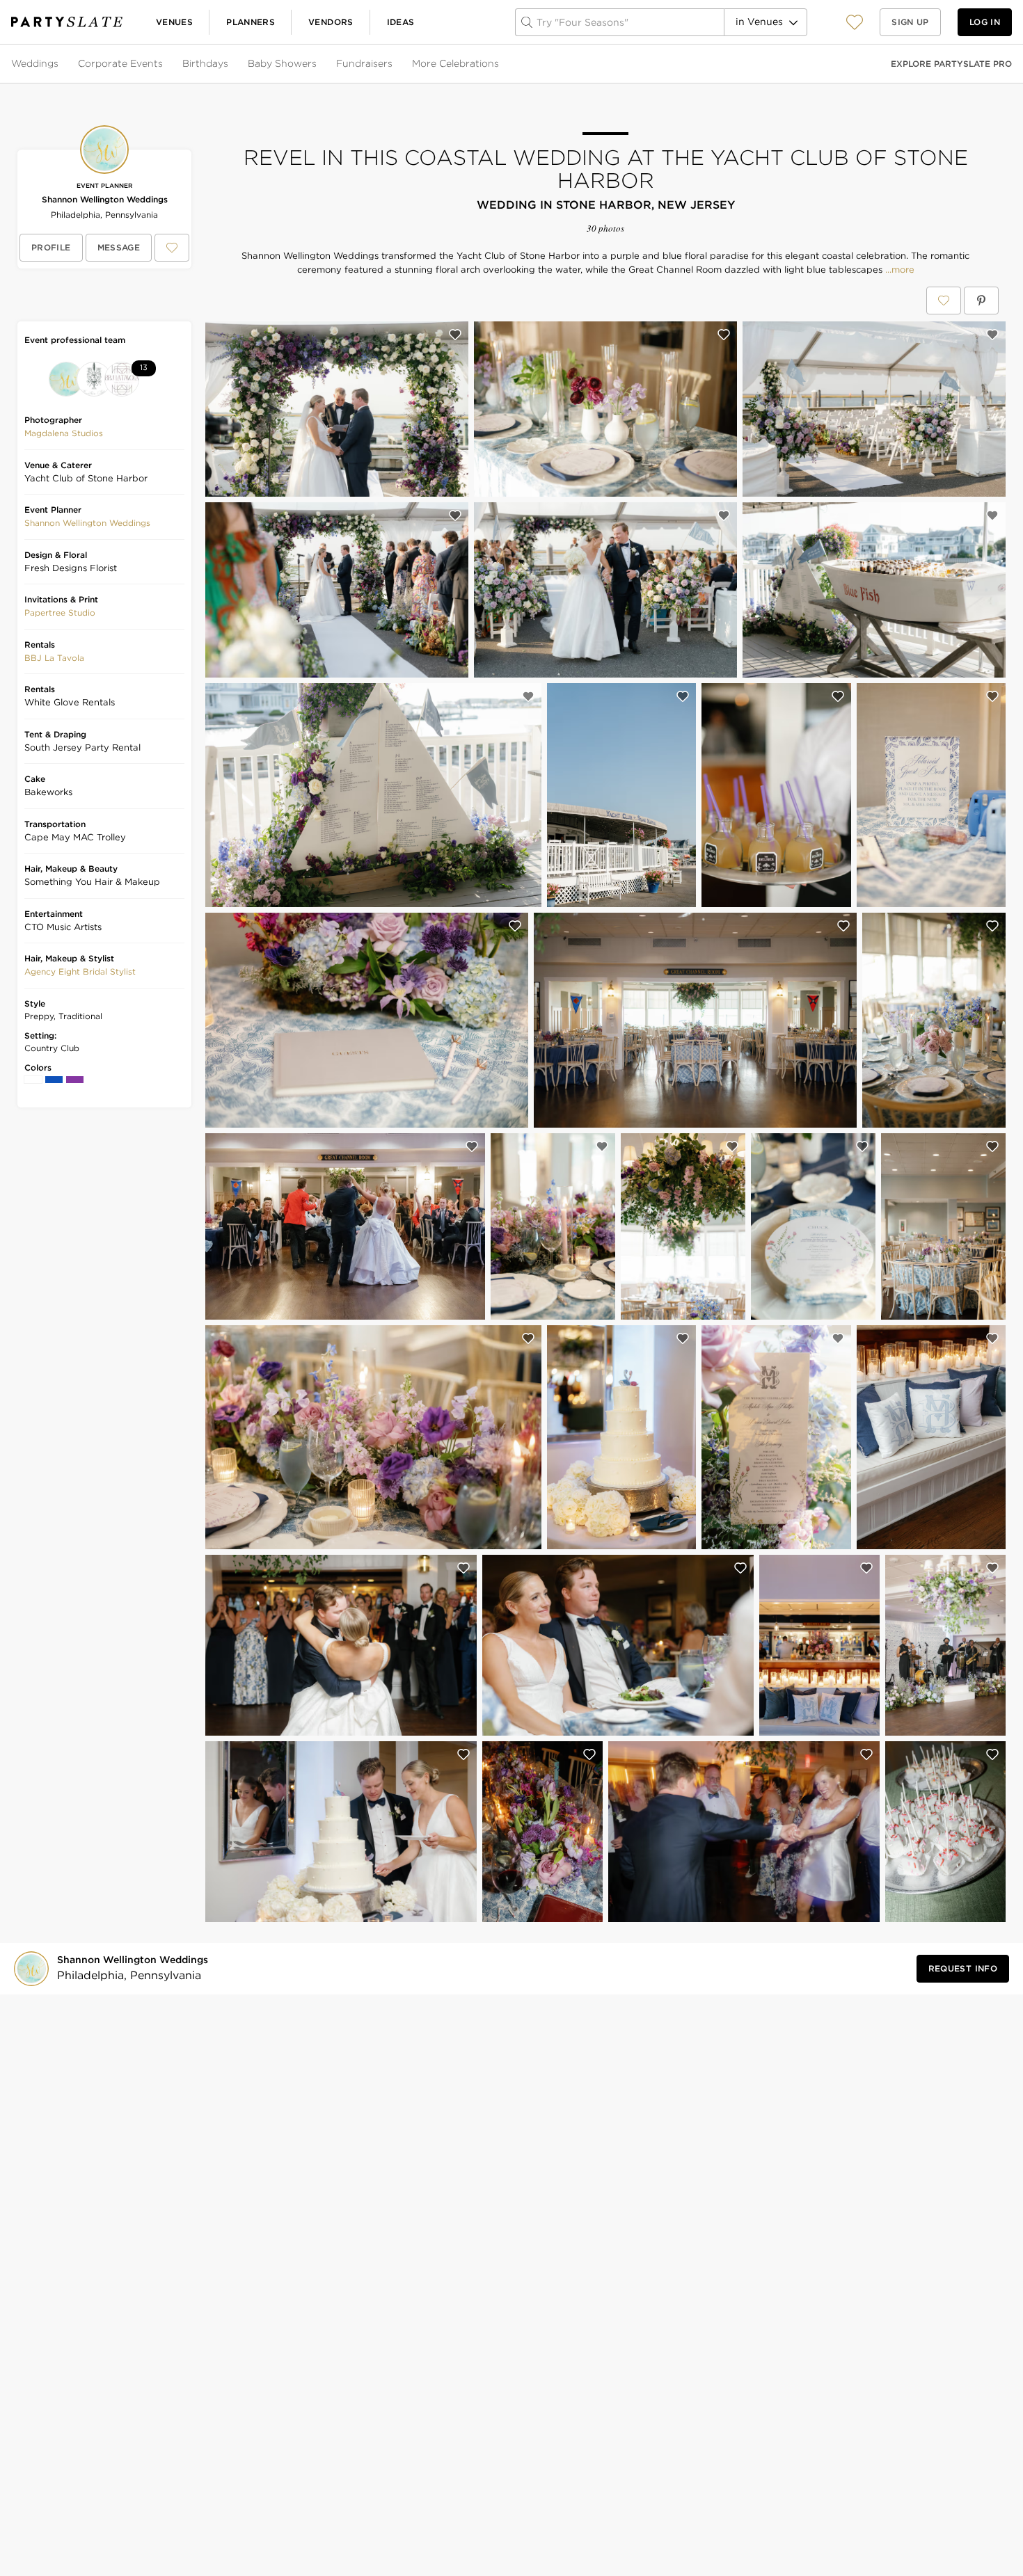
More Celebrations (455, 63)
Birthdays (205, 63)
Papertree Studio (60, 613)
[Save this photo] (455, 335)
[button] (855, 22)
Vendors (331, 22)
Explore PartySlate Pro (951, 64)
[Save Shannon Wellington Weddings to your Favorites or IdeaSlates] (172, 248)
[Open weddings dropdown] (60, 64)
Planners (251, 22)
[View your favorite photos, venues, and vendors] (855, 22)
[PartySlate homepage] (67, 22)
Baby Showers (282, 63)
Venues (174, 22)
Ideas (401, 22)
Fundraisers (364, 63)
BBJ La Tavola (54, 658)
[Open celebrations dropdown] (500, 64)
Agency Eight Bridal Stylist (80, 971)
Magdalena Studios (64, 433)
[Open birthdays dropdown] (230, 64)
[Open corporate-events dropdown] (164, 64)
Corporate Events (120, 63)
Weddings (35, 63)
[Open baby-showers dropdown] (318, 64)
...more (898, 270)
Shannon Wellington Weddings (105, 199)
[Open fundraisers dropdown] (394, 64)
